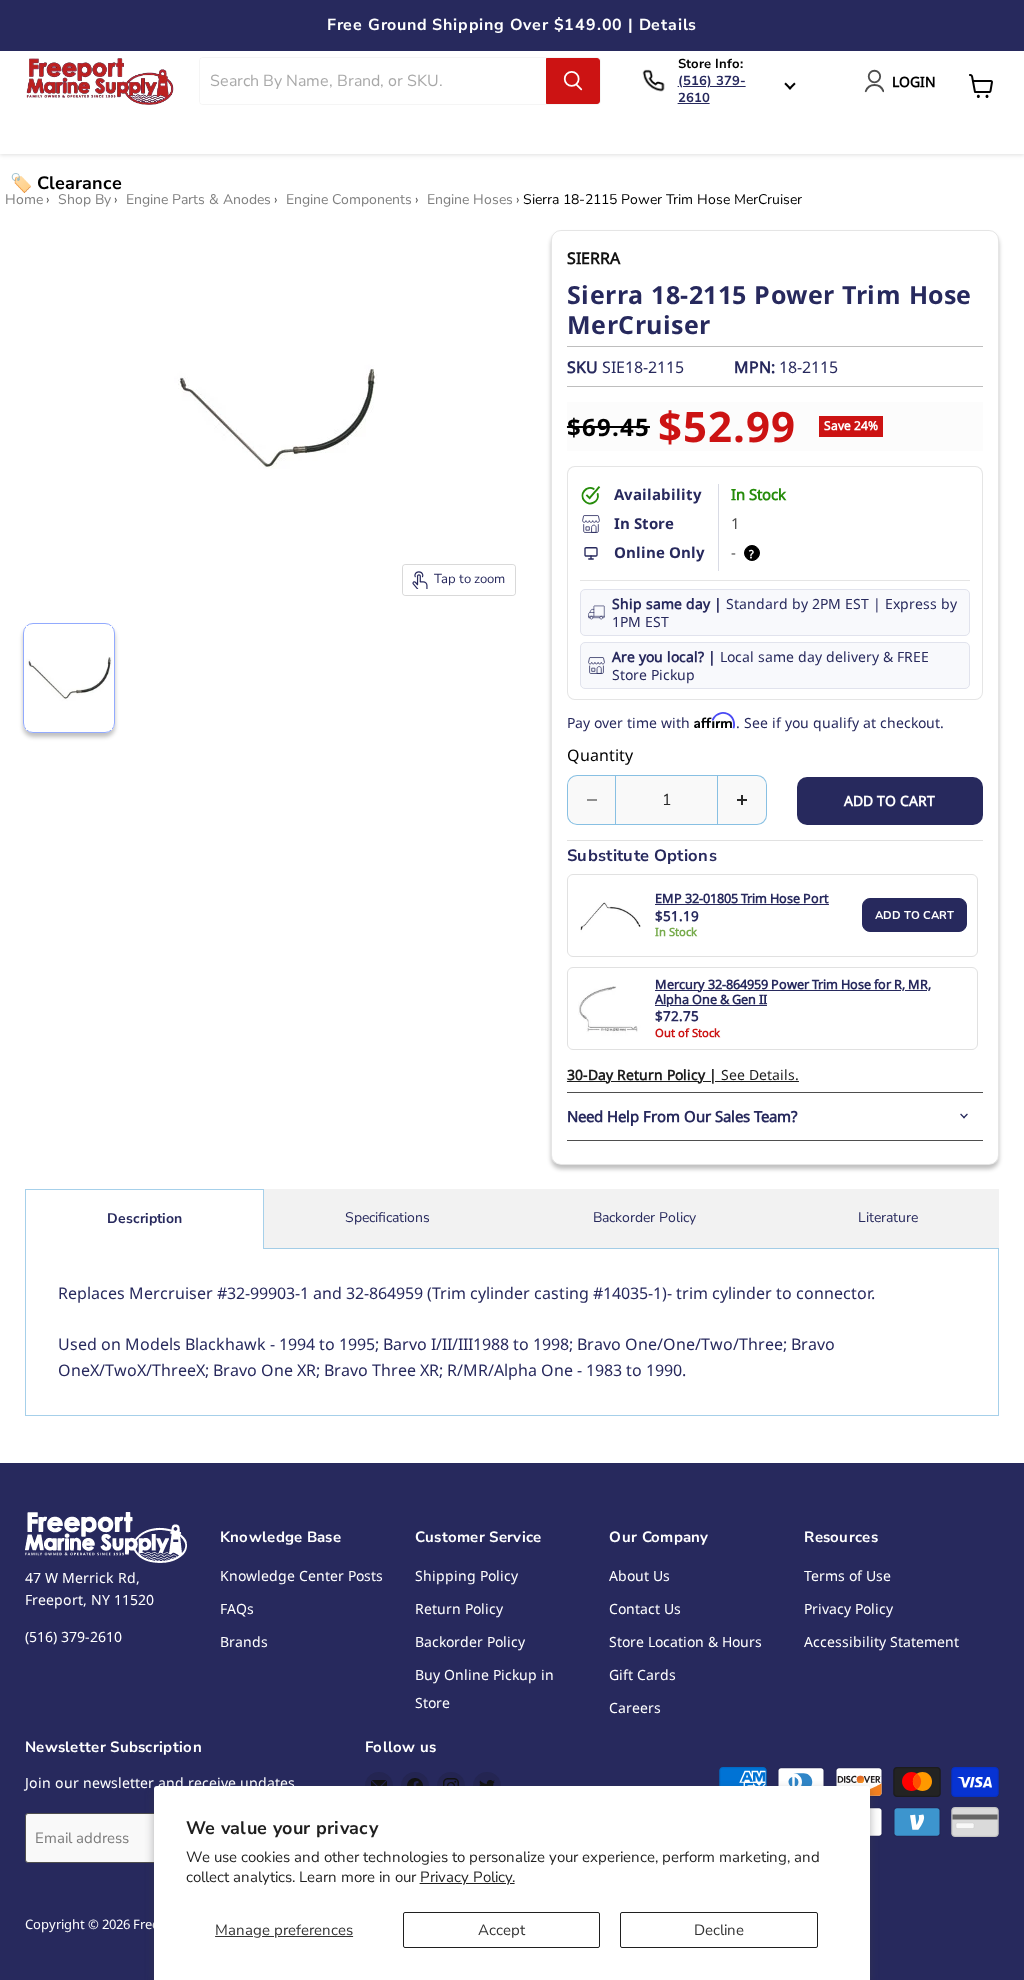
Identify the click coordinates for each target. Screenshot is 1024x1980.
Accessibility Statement (881, 1641)
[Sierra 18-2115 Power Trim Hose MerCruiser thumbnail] (69, 678)
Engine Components (349, 200)
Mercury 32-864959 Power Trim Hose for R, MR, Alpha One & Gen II (793, 992)
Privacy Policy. (467, 1877)
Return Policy (459, 1608)
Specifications (387, 1217)
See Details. (683, 1074)
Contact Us (645, 1608)
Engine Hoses (470, 200)
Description (144, 1218)
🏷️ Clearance (66, 183)
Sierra (593, 258)
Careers (635, 1707)
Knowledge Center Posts (301, 1575)
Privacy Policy (848, 1608)
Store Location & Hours (685, 1641)
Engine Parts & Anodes (198, 200)
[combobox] (373, 81)
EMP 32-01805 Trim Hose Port (742, 898)
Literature (888, 1217)
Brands (244, 1641)
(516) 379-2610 (712, 89)
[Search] (573, 81)
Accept (501, 1930)
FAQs (237, 1608)
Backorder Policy (644, 1217)
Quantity (600, 755)
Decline (719, 1930)
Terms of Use (847, 1575)
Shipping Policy (466, 1575)
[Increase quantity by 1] (742, 800)
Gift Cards (642, 1674)
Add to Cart (914, 915)
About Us (639, 1575)
